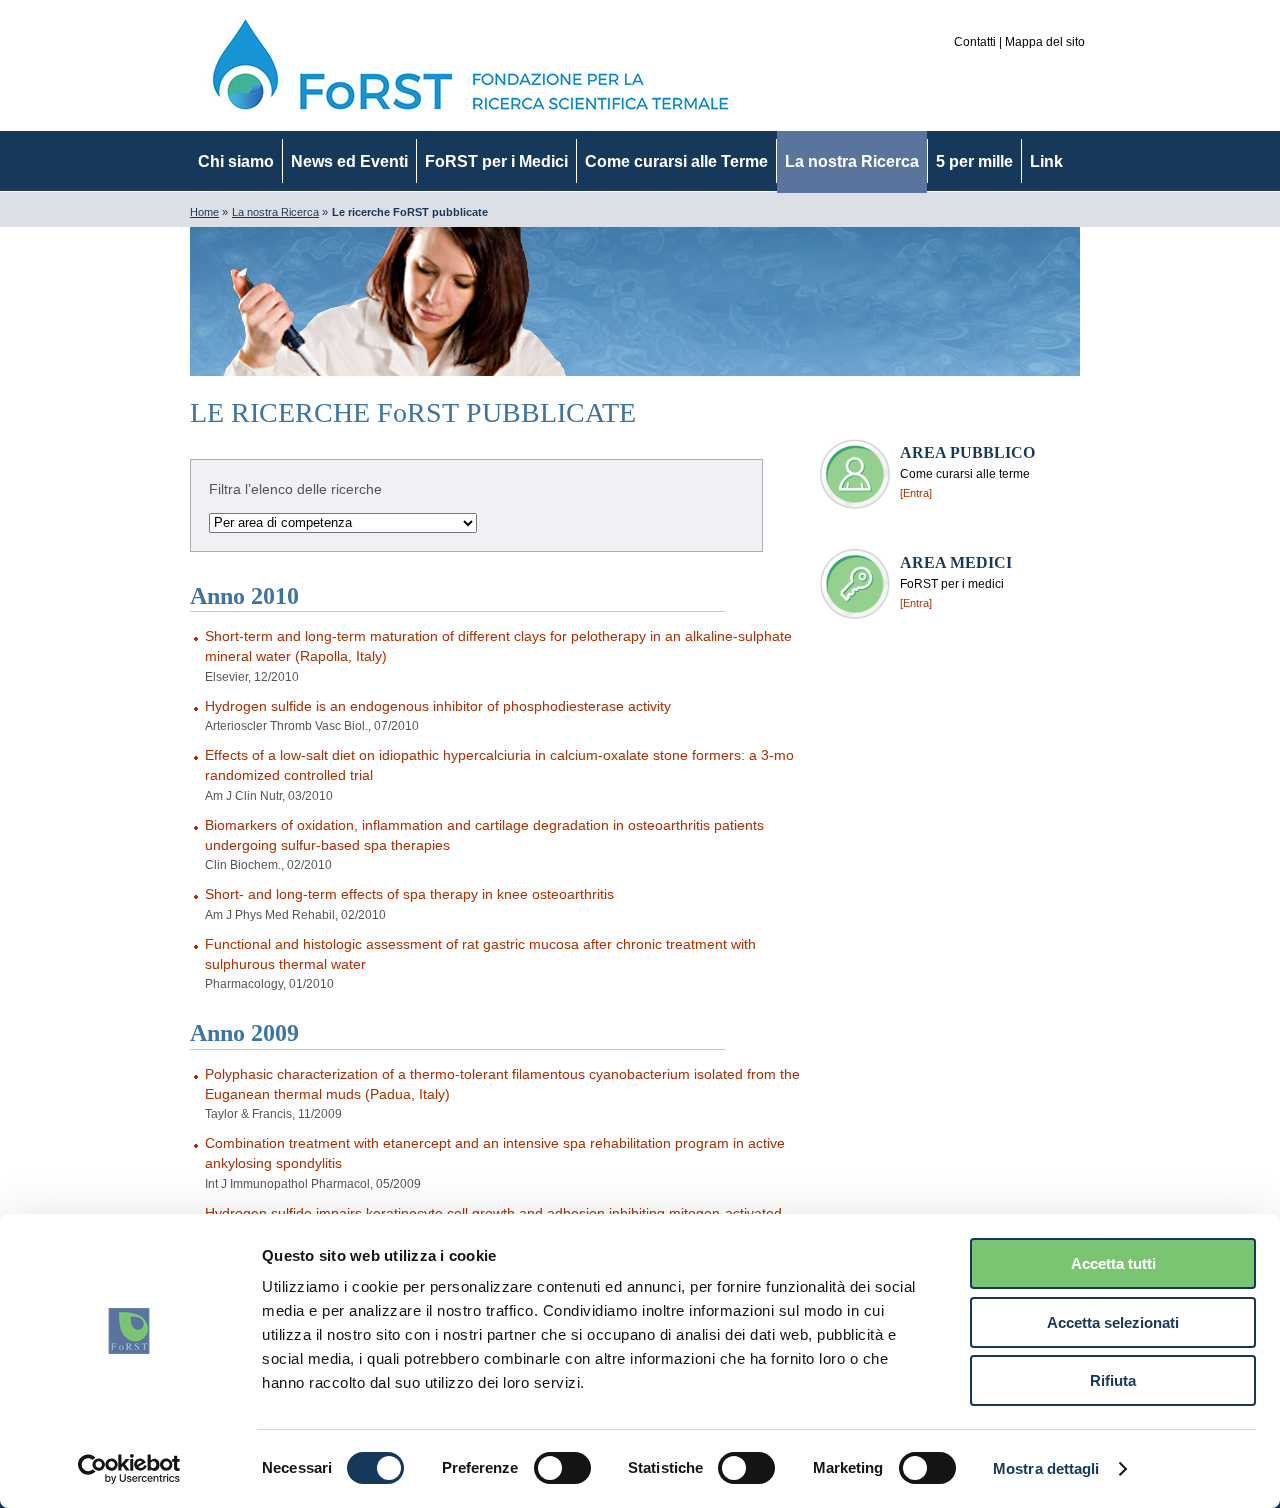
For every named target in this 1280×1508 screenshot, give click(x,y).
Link (1046, 161)
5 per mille (974, 161)
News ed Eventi (349, 161)
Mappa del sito (1045, 42)
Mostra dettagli (1046, 1468)
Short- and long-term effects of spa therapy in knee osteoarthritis (409, 894)
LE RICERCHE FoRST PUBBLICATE (413, 412)
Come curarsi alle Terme (676, 161)
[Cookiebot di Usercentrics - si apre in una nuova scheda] (129, 1469)
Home (204, 212)
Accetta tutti (1113, 1263)
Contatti (975, 42)
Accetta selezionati (1113, 1322)
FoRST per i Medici (496, 161)
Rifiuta (1113, 1380)
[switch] (562, 1468)
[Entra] (916, 493)
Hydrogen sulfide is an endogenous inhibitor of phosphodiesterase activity (438, 706)
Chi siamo (236, 161)
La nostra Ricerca (852, 161)
